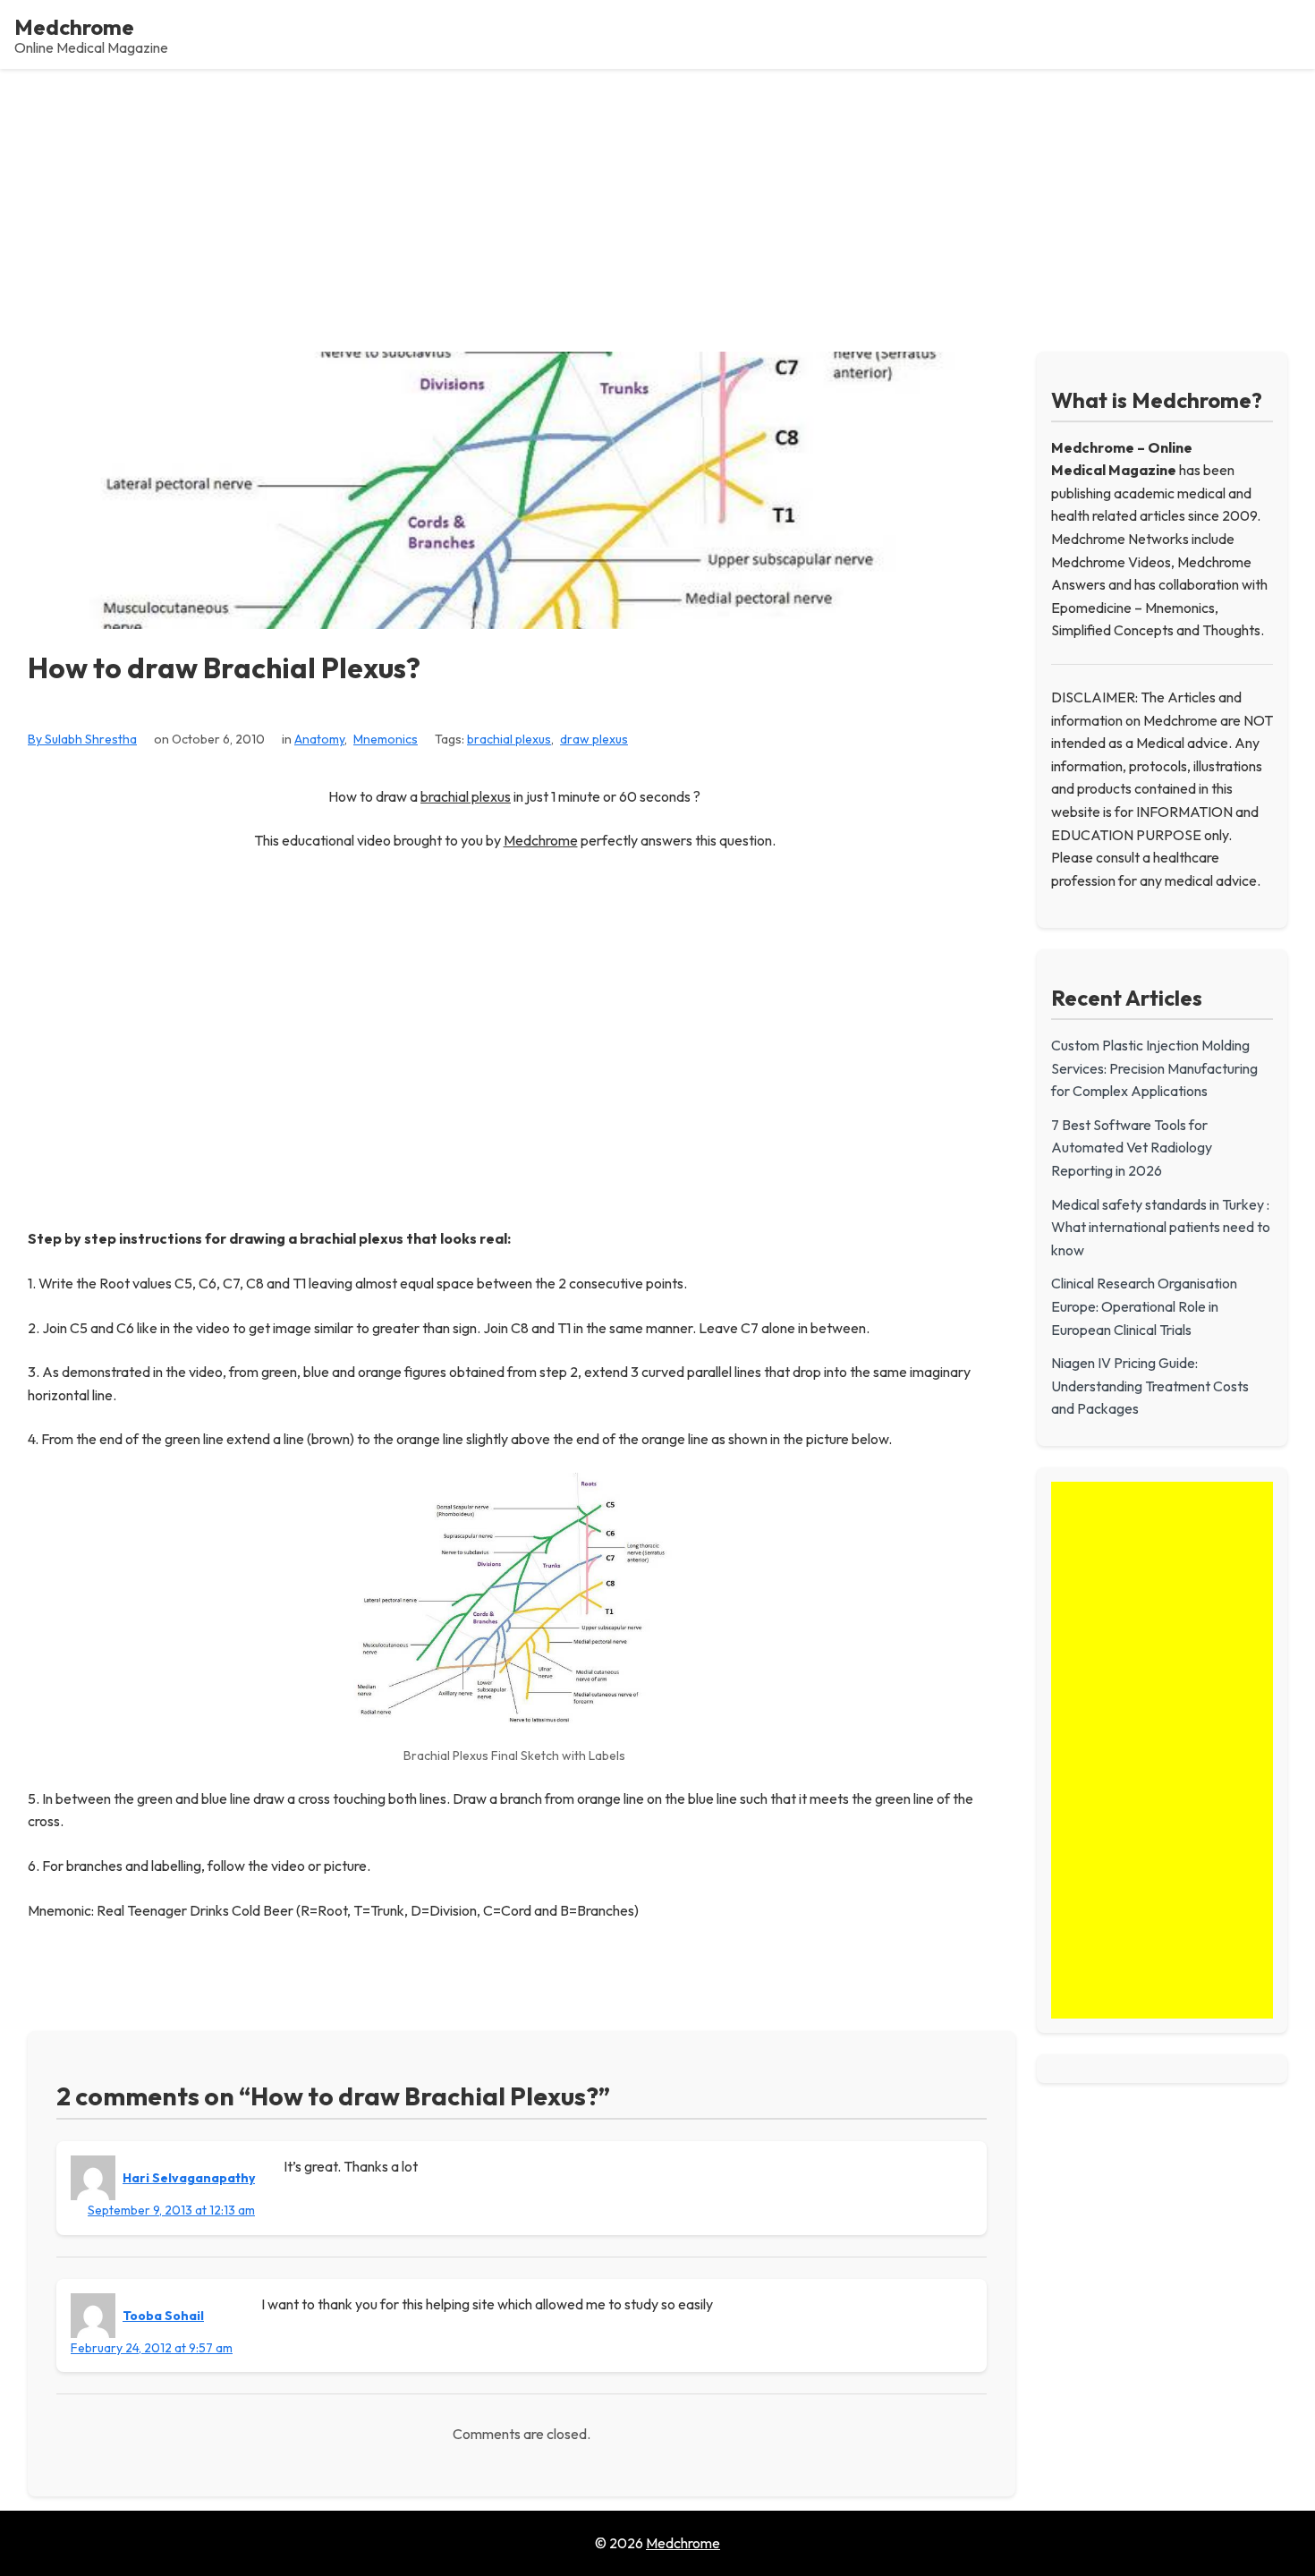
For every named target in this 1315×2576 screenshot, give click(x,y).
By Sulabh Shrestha (82, 739)
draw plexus (594, 739)
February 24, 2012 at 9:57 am (152, 2348)
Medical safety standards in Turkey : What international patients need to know (1161, 1227)
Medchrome (74, 27)
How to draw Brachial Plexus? (224, 668)
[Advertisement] (657, 203)
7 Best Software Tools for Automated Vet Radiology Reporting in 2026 (1132, 1148)
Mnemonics (386, 739)
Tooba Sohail (163, 2316)
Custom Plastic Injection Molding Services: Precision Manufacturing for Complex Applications (1154, 1068)
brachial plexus (509, 739)
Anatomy (319, 739)
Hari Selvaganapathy (189, 2178)
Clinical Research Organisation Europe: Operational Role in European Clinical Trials (1144, 1306)
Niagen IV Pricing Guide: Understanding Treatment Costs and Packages (1150, 1386)
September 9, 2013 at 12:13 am (171, 2210)
